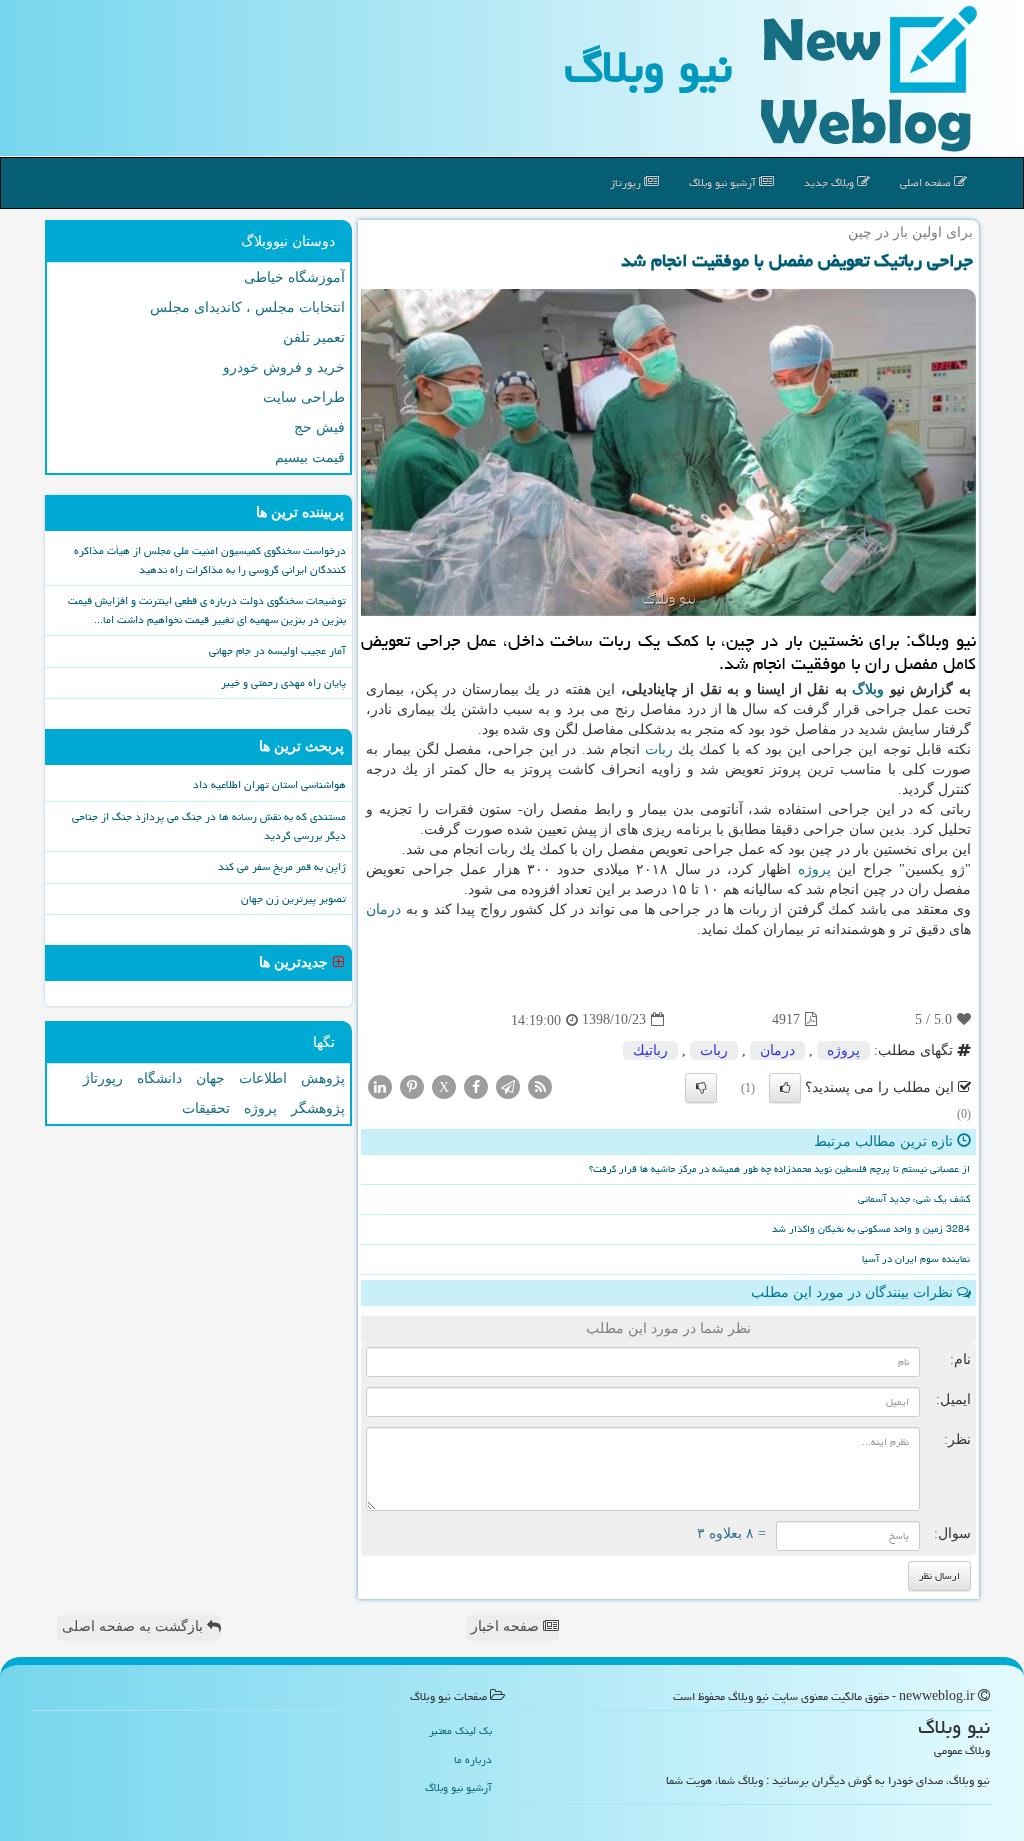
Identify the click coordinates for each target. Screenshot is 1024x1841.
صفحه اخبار (507, 1626)
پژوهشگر (318, 1108)
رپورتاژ (627, 182)
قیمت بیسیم (310, 457)
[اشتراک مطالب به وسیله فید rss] (540, 1085)
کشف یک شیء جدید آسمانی (914, 1199)
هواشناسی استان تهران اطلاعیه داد (269, 784)
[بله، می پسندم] (785, 1088)
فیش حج (319, 427)
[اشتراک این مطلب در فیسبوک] (476, 1085)
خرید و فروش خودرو (284, 367)
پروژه (814, 869)
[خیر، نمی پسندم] (701, 1088)
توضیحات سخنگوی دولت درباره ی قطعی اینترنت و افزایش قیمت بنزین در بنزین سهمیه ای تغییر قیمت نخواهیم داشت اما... (207, 610)
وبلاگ (868, 689)
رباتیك (650, 1050)
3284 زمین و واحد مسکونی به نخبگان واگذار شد (871, 1229)
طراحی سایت (304, 397)
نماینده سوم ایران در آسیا (916, 1259)
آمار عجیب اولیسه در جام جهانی (277, 650)
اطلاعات (263, 1078)
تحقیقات (206, 1108)
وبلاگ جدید (830, 182)
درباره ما (473, 1759)
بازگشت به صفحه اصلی (134, 1626)
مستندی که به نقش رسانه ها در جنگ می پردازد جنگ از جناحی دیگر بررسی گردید (209, 826)
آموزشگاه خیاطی (294, 277)
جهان (210, 1078)
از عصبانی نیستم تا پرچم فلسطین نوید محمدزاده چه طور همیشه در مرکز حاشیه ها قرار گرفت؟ (779, 1169)
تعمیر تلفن (314, 337)
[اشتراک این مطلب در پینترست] (412, 1085)
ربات (659, 749)
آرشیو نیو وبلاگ (724, 182)
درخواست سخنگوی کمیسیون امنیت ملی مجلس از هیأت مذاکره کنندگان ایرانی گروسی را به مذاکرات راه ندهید (210, 560)
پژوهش (323, 1078)
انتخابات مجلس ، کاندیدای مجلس (247, 307)
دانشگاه (159, 1078)
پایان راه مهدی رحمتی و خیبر (283, 682)
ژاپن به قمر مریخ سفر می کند (282, 866)
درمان (383, 909)
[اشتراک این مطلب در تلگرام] (508, 1085)
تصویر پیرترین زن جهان (293, 898)
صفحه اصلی (927, 182)
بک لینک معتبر (460, 1730)
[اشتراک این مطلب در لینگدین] (380, 1085)
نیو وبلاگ (648, 67)
